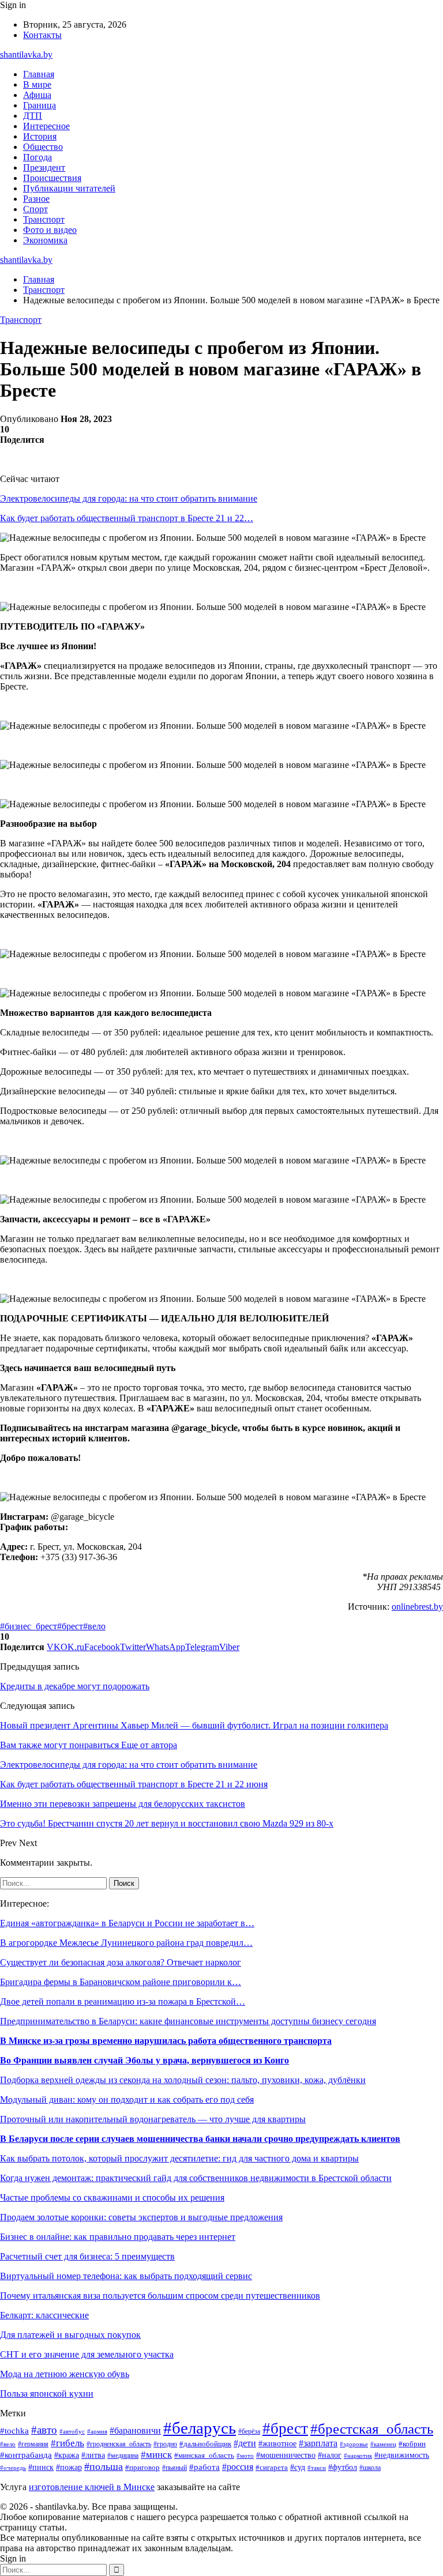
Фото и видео (50, 230)
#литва (93, 2455)
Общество (43, 147)
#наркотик (358, 2456)
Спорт (35, 209)
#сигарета (272, 2468)
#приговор (142, 2468)
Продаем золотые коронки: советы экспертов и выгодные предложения (141, 2217)
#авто (44, 2430)
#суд (298, 2467)
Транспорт (44, 219)
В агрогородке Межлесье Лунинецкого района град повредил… (126, 1943)
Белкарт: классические (44, 2315)
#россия (238, 2467)
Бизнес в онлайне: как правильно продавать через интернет (118, 2237)
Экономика (45, 240)
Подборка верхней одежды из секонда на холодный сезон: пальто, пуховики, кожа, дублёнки (183, 2080)
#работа (204, 2467)
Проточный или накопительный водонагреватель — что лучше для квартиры (153, 2119)
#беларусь (200, 2428)
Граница (40, 105)
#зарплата (318, 2443)
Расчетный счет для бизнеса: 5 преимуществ (87, 2256)
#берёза (249, 2431)
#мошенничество (286, 2455)
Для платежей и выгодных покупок (70, 2335)
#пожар (69, 2467)
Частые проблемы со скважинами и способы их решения (112, 2197)
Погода (37, 157)
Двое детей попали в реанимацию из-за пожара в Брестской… (123, 2001)
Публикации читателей (69, 188)
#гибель (67, 2443)
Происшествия (52, 178)
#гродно (165, 2444)
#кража (67, 2455)
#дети (245, 2443)
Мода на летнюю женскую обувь (65, 2374)
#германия (33, 2444)
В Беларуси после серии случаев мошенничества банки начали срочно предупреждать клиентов (200, 2139)
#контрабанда (26, 2455)
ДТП (33, 116)
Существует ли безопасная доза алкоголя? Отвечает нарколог (121, 1962)
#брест (70, 1626)
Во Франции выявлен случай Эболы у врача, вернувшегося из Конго (144, 2060)
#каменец (383, 2444)
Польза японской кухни (47, 2394)
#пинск (41, 2467)
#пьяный (174, 2468)
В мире (37, 84)
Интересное (46, 126)
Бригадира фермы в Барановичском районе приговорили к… (121, 1982)
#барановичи (135, 2430)
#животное (277, 2443)
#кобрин (412, 2444)
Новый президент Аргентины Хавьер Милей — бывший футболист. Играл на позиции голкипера (194, 1725)
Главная (39, 74)
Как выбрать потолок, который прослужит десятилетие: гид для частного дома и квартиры (179, 2158)
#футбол (343, 2467)
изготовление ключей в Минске (92, 2487)
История (40, 136)
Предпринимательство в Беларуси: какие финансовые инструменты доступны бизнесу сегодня (188, 2021)
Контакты (42, 35)
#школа (370, 2468)
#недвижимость (402, 2455)
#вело (94, 1626)
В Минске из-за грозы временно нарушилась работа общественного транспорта (166, 2041)
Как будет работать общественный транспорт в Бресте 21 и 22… (127, 518)
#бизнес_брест (29, 1626)
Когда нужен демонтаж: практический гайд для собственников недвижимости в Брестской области (196, 2178)
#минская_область (204, 2455)
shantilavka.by (26, 54)
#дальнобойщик (205, 2444)
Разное (36, 199)
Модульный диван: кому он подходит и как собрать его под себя (127, 2099)
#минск (156, 2455)
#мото (245, 2456)
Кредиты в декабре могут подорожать (75, 1686)
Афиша (37, 95)
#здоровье (354, 2444)
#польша (104, 2466)
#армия (97, 2432)
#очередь (13, 2468)
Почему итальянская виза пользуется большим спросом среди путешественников (160, 2296)
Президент (44, 167)
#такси (317, 2468)
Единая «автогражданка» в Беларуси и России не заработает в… (127, 1923)
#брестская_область (372, 2429)
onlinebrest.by (417, 1607)
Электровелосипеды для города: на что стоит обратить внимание (129, 498)
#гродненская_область (119, 2444)
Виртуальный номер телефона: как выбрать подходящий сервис (126, 2276)
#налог (330, 2455)
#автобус (72, 2431)
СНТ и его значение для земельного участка (87, 2354)
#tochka (14, 2430)
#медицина (123, 2456)
